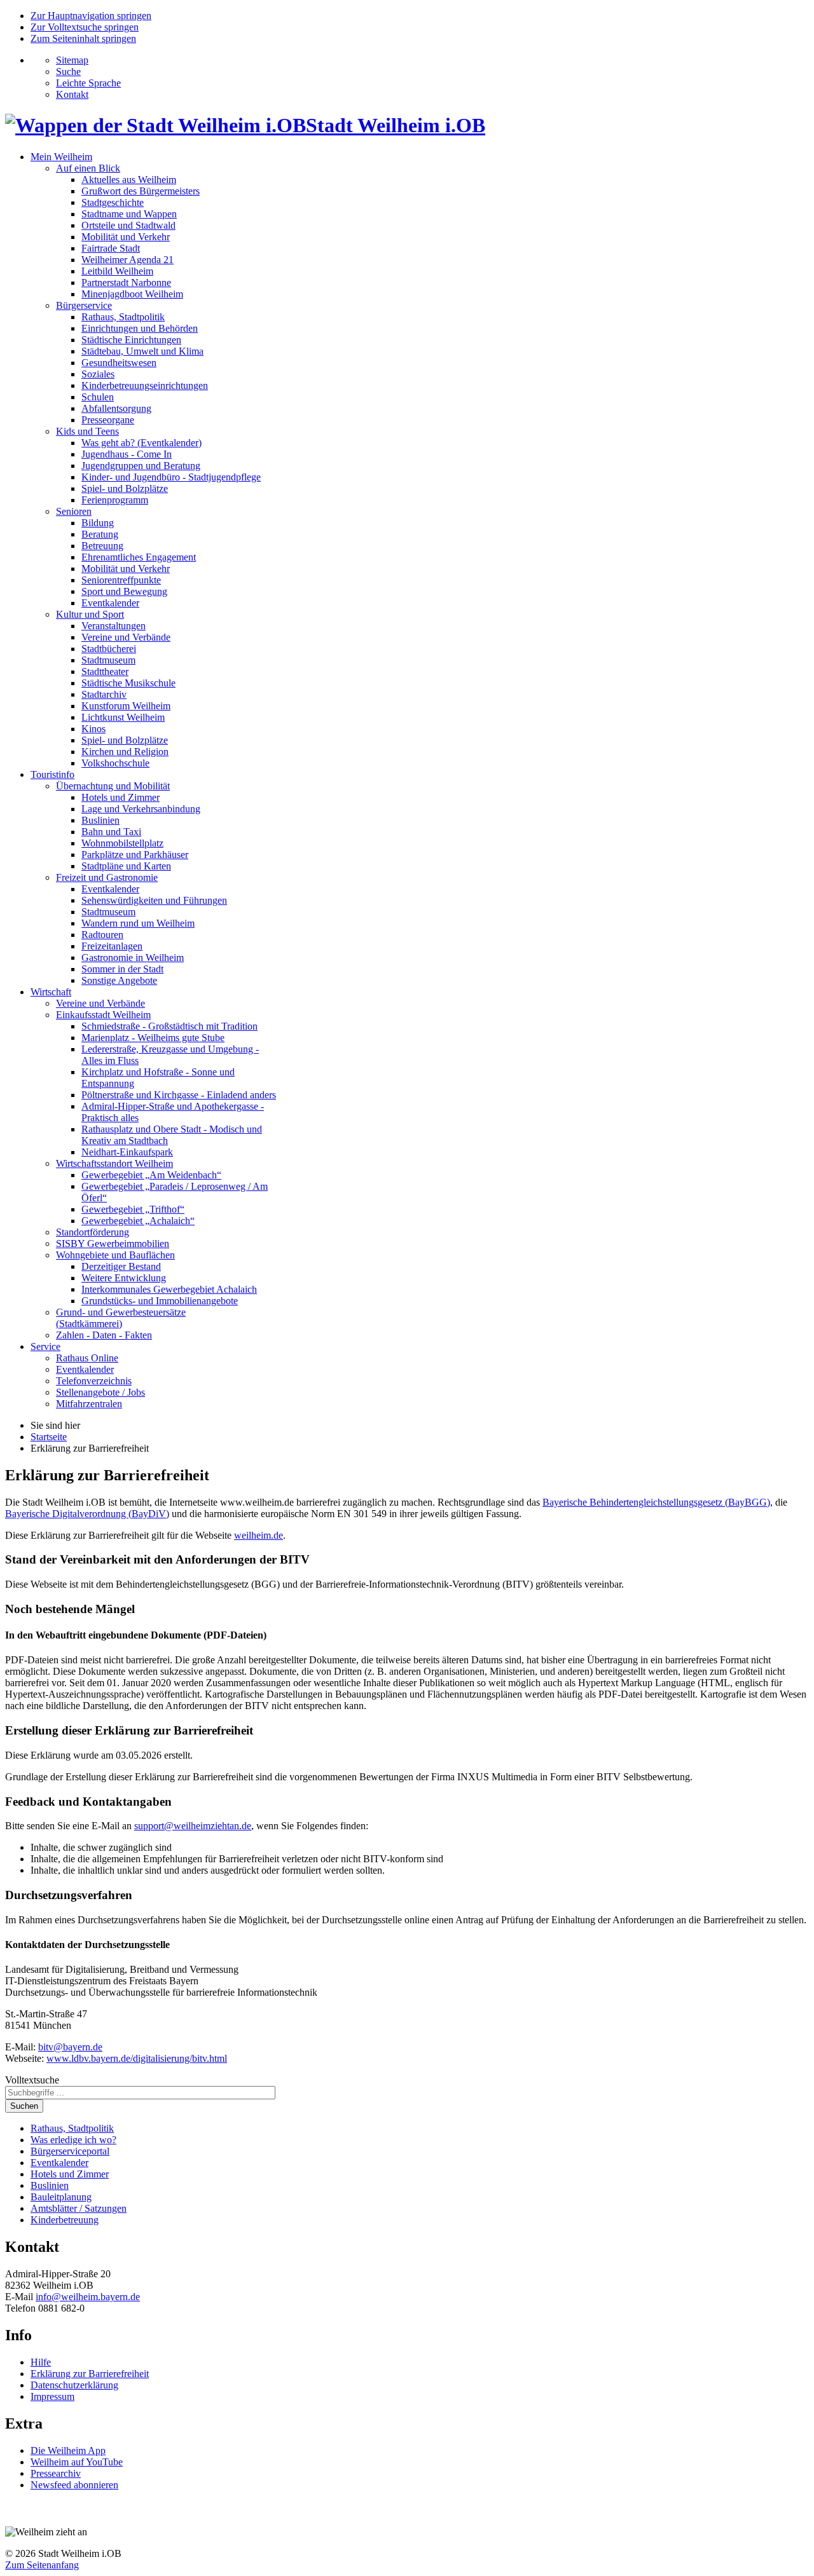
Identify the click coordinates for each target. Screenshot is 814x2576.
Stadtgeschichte (113, 202)
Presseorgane (108, 420)
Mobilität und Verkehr (126, 237)
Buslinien (100, 820)
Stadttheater (105, 671)
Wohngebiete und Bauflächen (115, 1255)
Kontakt (72, 94)
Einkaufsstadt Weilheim (103, 1015)
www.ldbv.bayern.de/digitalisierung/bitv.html (137, 2058)
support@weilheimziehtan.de (193, 1826)
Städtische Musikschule (128, 683)
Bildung (98, 523)
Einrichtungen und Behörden (140, 328)
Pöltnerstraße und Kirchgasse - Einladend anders (179, 1095)
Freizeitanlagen (112, 946)
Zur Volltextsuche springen (85, 27)
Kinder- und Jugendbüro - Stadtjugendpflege (171, 477)
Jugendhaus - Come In (127, 454)
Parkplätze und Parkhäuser (135, 855)
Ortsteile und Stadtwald (128, 225)
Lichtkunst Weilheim (123, 717)
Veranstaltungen (114, 626)
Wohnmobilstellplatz (122, 843)
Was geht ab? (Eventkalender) (141, 443)
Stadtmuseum (108, 660)
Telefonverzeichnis (94, 1381)
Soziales (98, 374)
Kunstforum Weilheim (126, 706)
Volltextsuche (32, 2080)
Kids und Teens (87, 431)
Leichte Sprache (88, 83)
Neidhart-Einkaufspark (127, 1152)
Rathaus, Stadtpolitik (123, 317)
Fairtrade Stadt (111, 248)
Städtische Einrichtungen (131, 340)
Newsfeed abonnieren (74, 2485)
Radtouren (102, 935)
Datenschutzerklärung (74, 2385)
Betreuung (102, 546)
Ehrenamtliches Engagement (139, 557)
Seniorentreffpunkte (121, 580)
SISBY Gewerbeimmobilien (113, 1244)
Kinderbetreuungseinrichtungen (145, 385)
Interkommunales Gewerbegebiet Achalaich (169, 1289)
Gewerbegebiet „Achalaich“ (138, 1221)
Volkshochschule (115, 763)
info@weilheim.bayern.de (88, 2297)
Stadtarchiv (104, 694)
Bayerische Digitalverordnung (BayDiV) (87, 1514)
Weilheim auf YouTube (77, 2462)
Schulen (98, 397)
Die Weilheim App (68, 2450)
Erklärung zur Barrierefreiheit (90, 2374)
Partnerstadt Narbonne (126, 283)
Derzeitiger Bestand (121, 1266)
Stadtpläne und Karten (126, 866)
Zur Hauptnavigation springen (91, 16)
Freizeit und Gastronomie (107, 877)
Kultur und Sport (90, 614)
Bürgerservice (84, 305)
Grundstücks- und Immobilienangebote (160, 1301)
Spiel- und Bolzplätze (125, 488)
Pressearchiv (56, 2473)
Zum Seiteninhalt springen (83, 38)
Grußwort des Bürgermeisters (141, 191)
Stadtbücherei (109, 649)
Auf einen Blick (88, 168)
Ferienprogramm (115, 500)
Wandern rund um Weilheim (138, 923)
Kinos (93, 729)
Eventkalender (110, 603)
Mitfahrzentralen (89, 1404)
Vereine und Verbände (126, 637)
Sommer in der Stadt (122, 969)
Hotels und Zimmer (121, 797)
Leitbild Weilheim (117, 271)
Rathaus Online (87, 1358)
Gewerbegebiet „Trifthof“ (133, 1209)
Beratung (100, 534)
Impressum (52, 2396)
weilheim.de (259, 1535)
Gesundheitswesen (119, 363)
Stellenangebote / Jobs (100, 1392)
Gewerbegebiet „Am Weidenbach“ (151, 1175)
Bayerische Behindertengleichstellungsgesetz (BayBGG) (656, 1502)
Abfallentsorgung (116, 408)
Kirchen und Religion (125, 752)
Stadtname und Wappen (129, 214)
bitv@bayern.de (70, 2047)
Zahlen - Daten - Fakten (104, 1335)
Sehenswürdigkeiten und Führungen (154, 900)
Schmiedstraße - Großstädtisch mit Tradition (169, 1026)
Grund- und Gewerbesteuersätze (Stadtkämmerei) (121, 1318)
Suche (68, 72)
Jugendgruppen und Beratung (141, 466)
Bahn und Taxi (111, 832)
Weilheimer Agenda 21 (128, 260)
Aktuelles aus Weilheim (129, 180)
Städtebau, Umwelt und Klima (142, 351)
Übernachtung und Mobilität (113, 786)
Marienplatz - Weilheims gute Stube (153, 1038)
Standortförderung (93, 1232)
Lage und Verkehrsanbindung (141, 809)
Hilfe (41, 2362)
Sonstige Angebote (119, 980)
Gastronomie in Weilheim (133, 957)
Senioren (74, 511)
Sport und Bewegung (124, 591)
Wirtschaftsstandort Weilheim (114, 1163)
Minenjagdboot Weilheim (132, 294)
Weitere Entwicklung (124, 1278)
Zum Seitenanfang (42, 2565)
